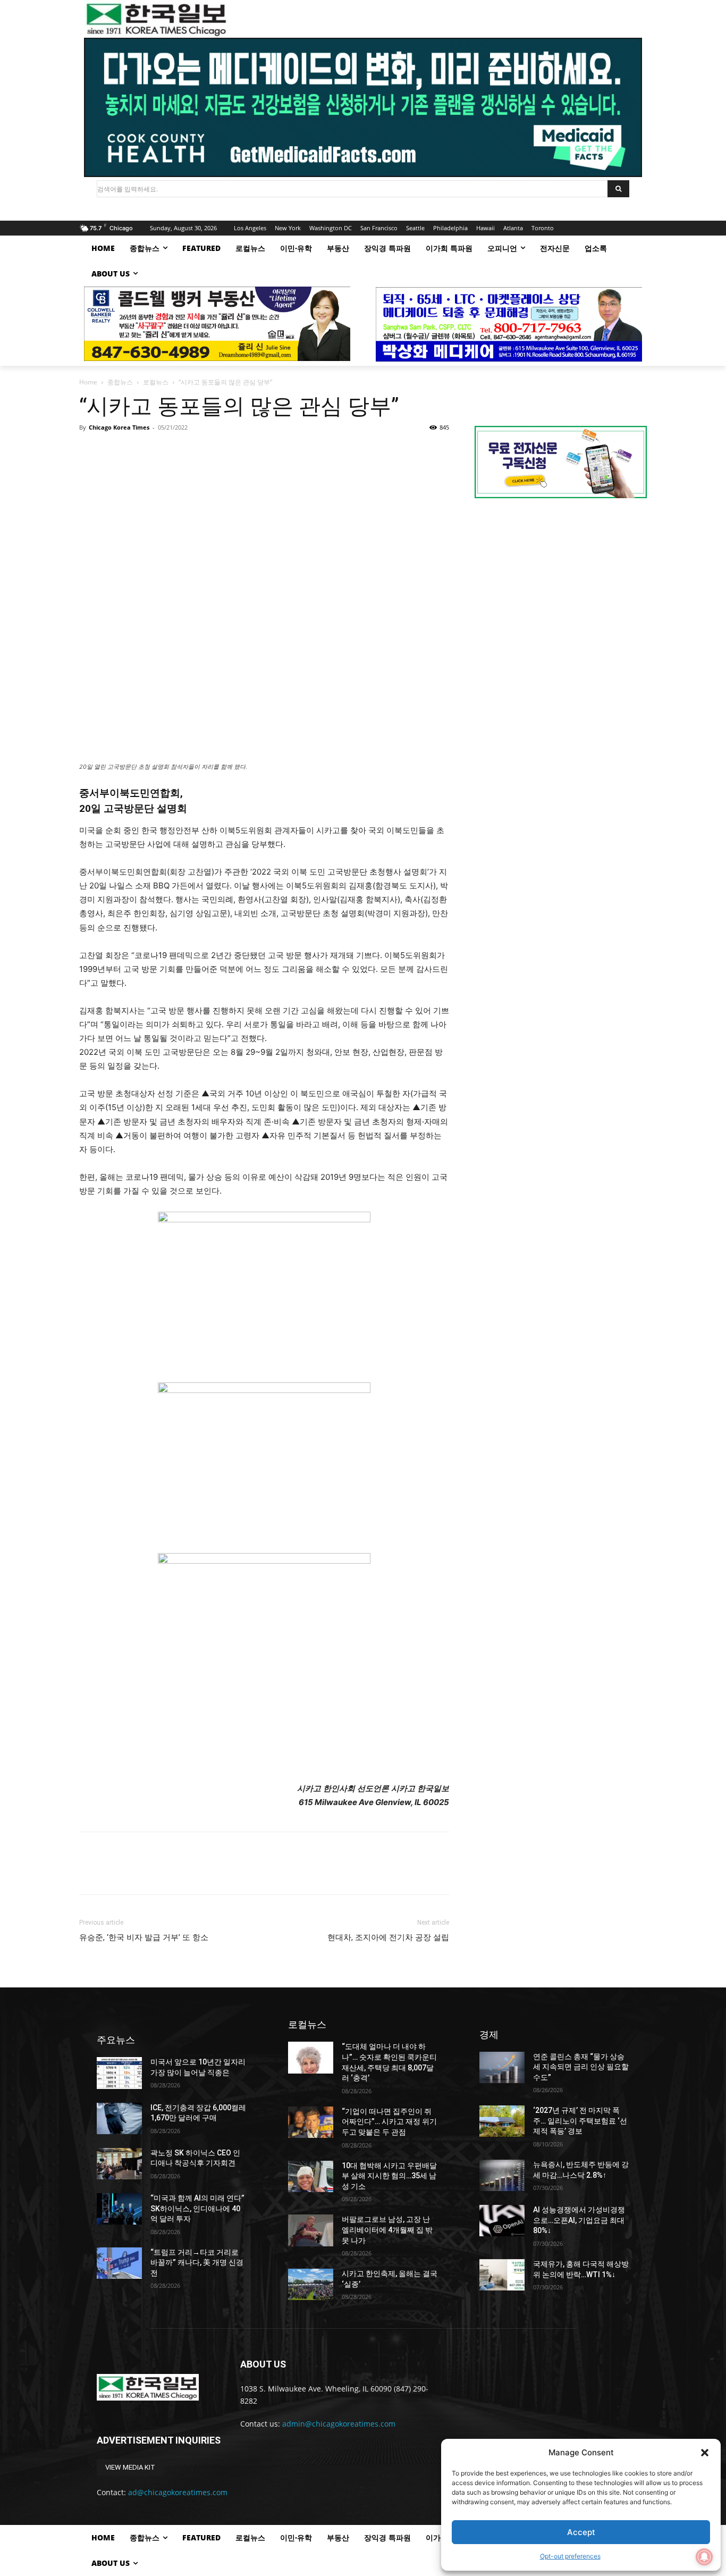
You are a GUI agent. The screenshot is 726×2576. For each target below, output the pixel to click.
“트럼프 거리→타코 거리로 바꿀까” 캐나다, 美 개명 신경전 (197, 2263)
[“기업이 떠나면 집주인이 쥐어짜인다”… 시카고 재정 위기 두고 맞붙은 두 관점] (311, 2122)
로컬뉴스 (156, 382)
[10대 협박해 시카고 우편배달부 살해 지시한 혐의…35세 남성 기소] (311, 2176)
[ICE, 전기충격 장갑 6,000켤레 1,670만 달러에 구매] (119, 2118)
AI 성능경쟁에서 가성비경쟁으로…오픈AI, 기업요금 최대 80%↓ (579, 2220)
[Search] (618, 189)
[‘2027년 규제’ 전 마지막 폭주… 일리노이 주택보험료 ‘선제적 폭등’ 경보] (502, 2121)
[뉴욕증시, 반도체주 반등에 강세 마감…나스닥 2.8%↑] (502, 2175)
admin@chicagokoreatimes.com (339, 2424)
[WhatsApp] (163, 451)
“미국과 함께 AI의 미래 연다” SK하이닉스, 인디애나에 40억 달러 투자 (197, 2208)
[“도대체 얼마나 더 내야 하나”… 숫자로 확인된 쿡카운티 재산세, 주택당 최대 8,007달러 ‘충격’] (311, 2057)
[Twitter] (114, 451)
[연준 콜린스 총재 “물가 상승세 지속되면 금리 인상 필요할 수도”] (502, 2067)
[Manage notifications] (704, 2557)
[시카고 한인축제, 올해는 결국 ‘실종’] (311, 2284)
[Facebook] (90, 451)
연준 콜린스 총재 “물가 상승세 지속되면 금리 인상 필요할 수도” (581, 2067)
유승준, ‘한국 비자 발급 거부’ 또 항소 (144, 1937)
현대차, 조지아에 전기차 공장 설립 (388, 1937)
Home (88, 382)
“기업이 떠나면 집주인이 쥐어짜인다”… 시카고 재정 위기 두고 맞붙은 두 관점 (389, 2122)
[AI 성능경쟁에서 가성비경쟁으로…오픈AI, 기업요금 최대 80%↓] (502, 2221)
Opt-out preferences (570, 2556)
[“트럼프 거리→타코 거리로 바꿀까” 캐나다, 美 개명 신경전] (119, 2263)
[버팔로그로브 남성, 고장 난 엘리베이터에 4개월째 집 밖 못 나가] (311, 2230)
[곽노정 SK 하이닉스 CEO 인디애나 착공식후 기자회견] (119, 2164)
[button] (705, 2453)
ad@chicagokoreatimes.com (178, 2492)
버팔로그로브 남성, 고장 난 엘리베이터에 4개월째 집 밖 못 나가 (387, 2230)
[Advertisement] (561, 596)
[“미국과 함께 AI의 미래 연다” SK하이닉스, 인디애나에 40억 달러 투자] (119, 2209)
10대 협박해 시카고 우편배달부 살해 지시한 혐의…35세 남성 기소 (389, 2176)
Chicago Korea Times (119, 427)
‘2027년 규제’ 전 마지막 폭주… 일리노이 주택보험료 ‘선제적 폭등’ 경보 (580, 2121)
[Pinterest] (139, 451)
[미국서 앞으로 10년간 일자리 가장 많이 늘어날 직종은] (119, 2073)
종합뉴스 (120, 382)
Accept (581, 2532)
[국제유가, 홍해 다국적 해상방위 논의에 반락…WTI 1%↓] (502, 2275)
